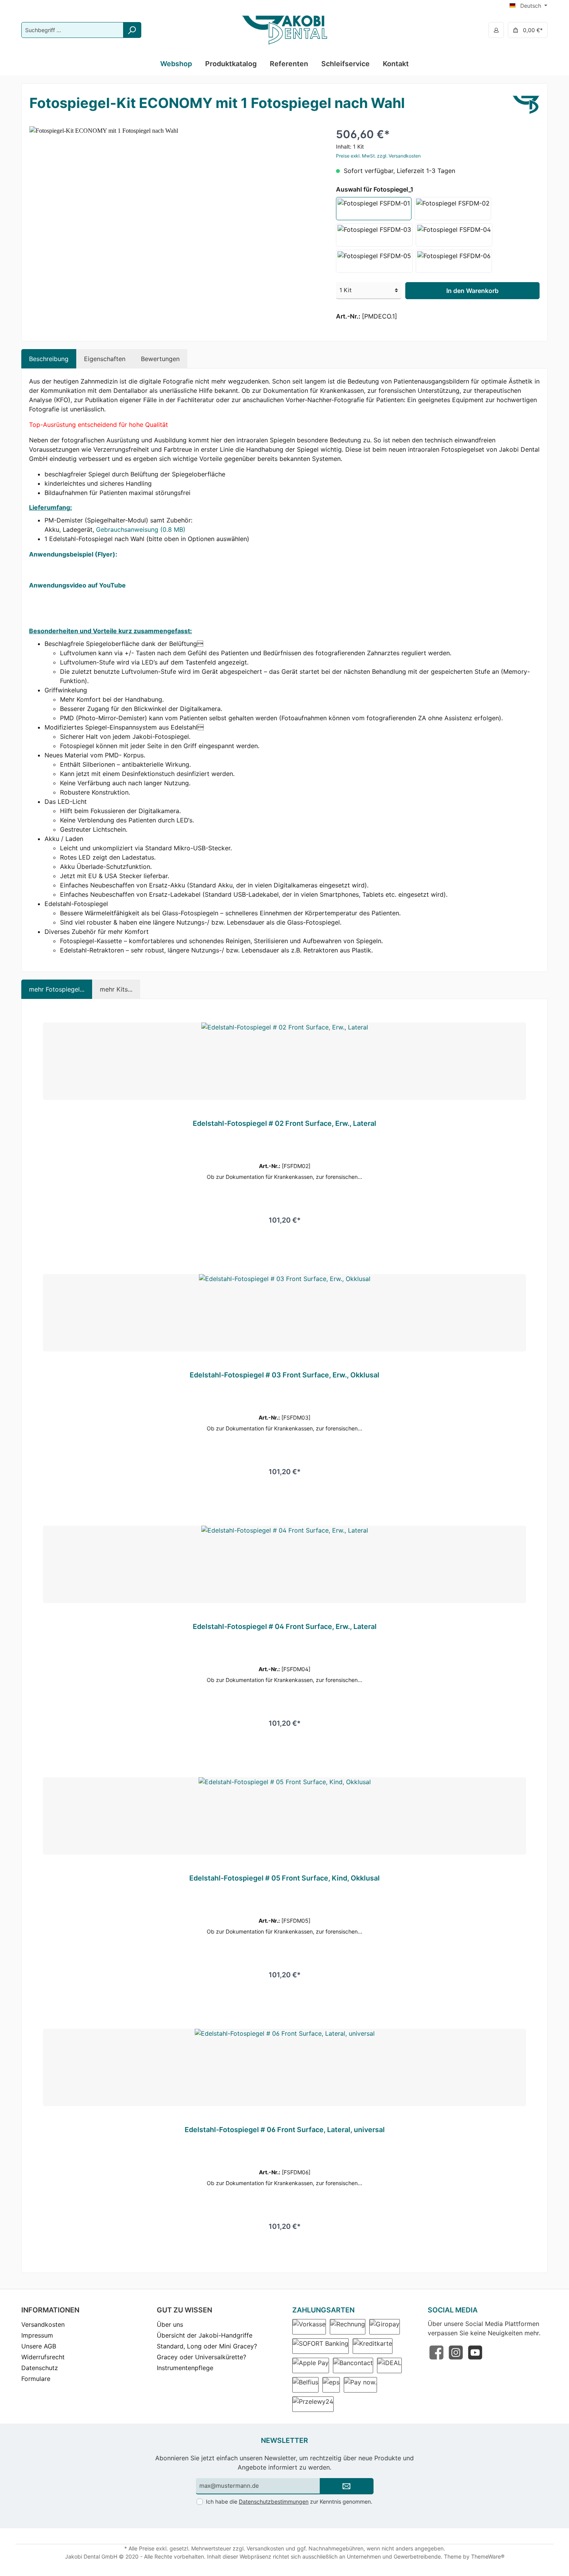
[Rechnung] (348, 2326)
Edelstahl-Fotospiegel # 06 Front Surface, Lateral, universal (285, 2130)
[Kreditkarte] (373, 2345)
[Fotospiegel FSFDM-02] (453, 209)
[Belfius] (305, 2384)
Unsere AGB (39, 2346)
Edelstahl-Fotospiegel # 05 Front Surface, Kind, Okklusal (284, 1878)
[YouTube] (475, 2352)
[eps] (331, 2384)
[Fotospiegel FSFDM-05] (374, 261)
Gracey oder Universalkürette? (201, 2357)
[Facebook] (436, 2352)
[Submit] (347, 2486)
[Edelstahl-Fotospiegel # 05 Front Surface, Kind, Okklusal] (284, 1816)
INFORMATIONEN (50, 2310)
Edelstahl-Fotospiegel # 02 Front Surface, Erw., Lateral (284, 1123)
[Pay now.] (360, 2384)
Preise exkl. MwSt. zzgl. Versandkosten (378, 156)
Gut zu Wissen (184, 2310)
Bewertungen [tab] (160, 359)
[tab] (49, 359)
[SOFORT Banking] (320, 2345)
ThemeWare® (488, 2556)
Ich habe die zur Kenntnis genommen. (289, 2501)
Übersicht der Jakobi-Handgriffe (205, 2335)
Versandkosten (43, 2324)
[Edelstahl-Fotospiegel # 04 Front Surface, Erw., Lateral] (284, 1564)
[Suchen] (132, 30)
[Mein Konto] (496, 30)
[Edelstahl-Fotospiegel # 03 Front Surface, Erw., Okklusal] (284, 1313)
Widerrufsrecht (43, 2357)
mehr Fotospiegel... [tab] (57, 989)
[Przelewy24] (313, 2403)
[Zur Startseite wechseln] (284, 30)
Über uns (170, 2324)
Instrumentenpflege (185, 2368)
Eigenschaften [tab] (105, 359)
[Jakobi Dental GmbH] (526, 104)
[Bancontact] (353, 2365)
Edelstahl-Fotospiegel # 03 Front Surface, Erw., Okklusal (284, 1375)
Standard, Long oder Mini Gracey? (207, 2346)
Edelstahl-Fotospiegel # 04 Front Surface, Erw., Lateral (285, 1626)
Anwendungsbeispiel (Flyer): (73, 554)
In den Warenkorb (472, 291)
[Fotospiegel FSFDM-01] (374, 209)
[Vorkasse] (309, 2326)
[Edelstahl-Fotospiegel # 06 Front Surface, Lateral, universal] (284, 2067)
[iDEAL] (389, 2365)
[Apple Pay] (311, 2365)
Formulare (36, 2379)
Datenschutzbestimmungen (274, 2501)
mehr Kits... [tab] (116, 989)
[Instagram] (456, 2352)
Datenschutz (40, 2368)
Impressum (37, 2335)
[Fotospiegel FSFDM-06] (454, 261)
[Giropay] (385, 2326)
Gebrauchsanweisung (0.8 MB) (141, 529)
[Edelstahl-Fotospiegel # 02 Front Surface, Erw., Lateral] (284, 1061)
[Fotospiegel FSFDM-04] (454, 235)
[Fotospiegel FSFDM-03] (374, 235)
